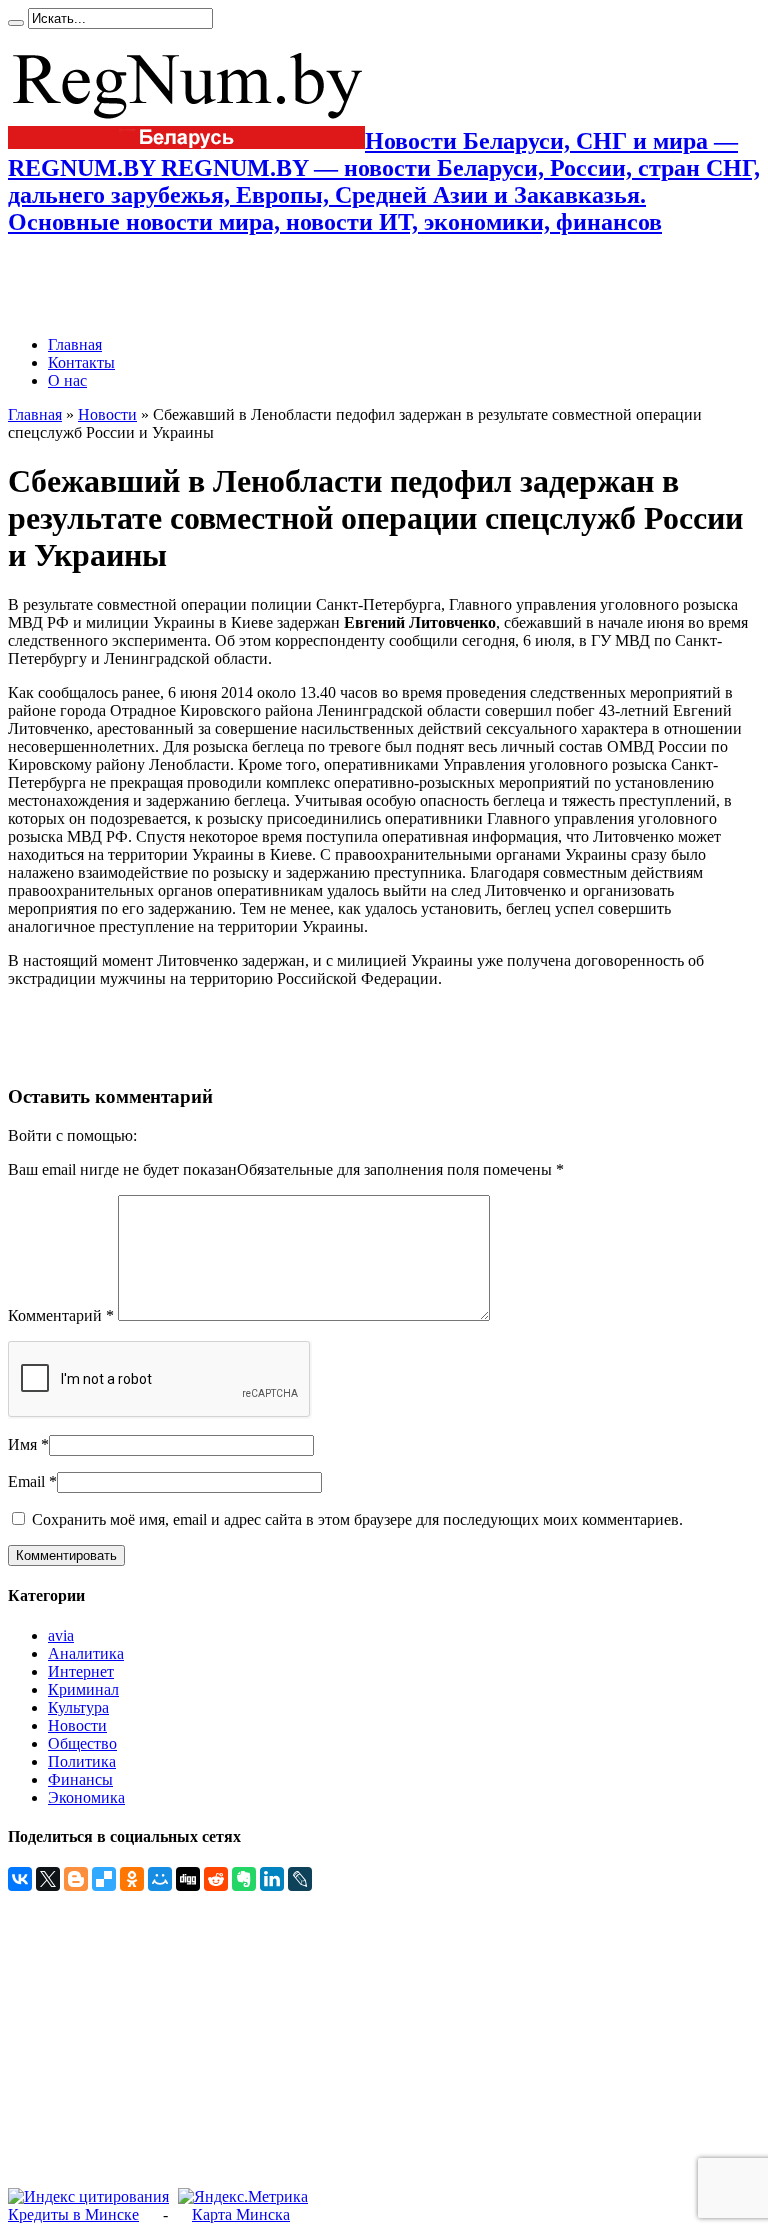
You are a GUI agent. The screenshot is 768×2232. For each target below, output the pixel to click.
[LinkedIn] (272, 1879)
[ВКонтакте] (20, 1879)
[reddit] (216, 1879)
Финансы (80, 1779)
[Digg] (188, 1879)
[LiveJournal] (300, 1879)
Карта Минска (241, 2214)
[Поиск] (16, 23)
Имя (22, 1444)
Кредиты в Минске (73, 2214)
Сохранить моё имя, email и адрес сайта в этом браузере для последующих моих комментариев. (357, 1519)
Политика (82, 1761)
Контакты (81, 362)
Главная (75, 344)
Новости (107, 414)
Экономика (86, 1797)
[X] (48, 1879)
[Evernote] (244, 1879)
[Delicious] (104, 1879)
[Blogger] (76, 1879)
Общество (82, 1743)
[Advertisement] (242, 286)
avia (61, 1635)
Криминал (83, 1689)
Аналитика (86, 1653)
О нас (67, 380)
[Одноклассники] (132, 1879)
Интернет (81, 1671)
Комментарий (61, 1315)
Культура (78, 1707)
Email (26, 1481)
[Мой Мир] (160, 1879)
